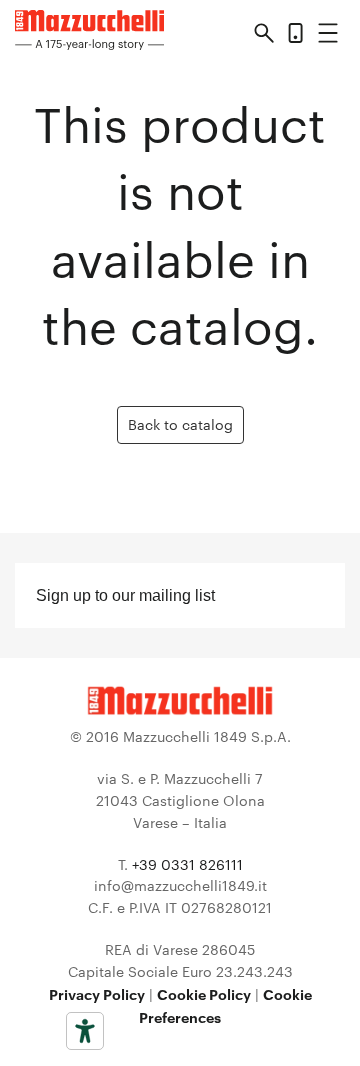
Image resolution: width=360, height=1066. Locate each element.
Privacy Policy (97, 993)
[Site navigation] (328, 36)
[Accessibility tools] (85, 1031)
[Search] (264, 36)
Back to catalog (180, 424)
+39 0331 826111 (187, 864)
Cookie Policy (204, 993)
